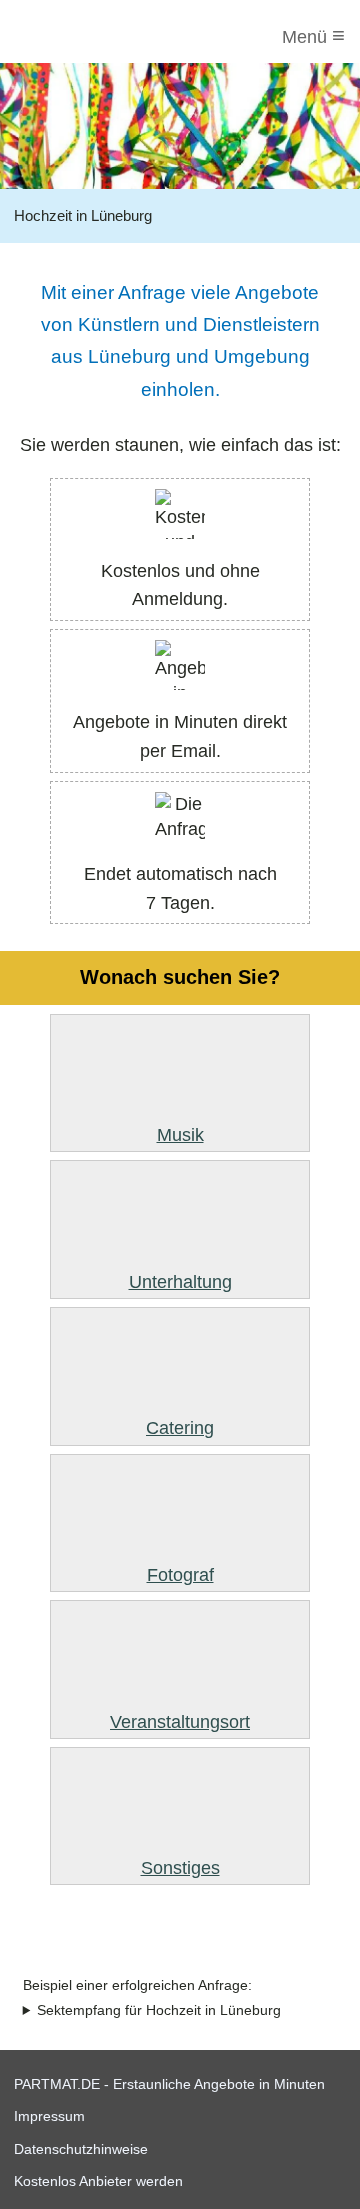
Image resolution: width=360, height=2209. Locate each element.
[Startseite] (97, 37)
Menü (313, 35)
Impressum (49, 2116)
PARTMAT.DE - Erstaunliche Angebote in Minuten (169, 2084)
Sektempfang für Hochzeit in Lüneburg (159, 2010)
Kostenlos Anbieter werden (98, 2181)
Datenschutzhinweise (81, 2149)
